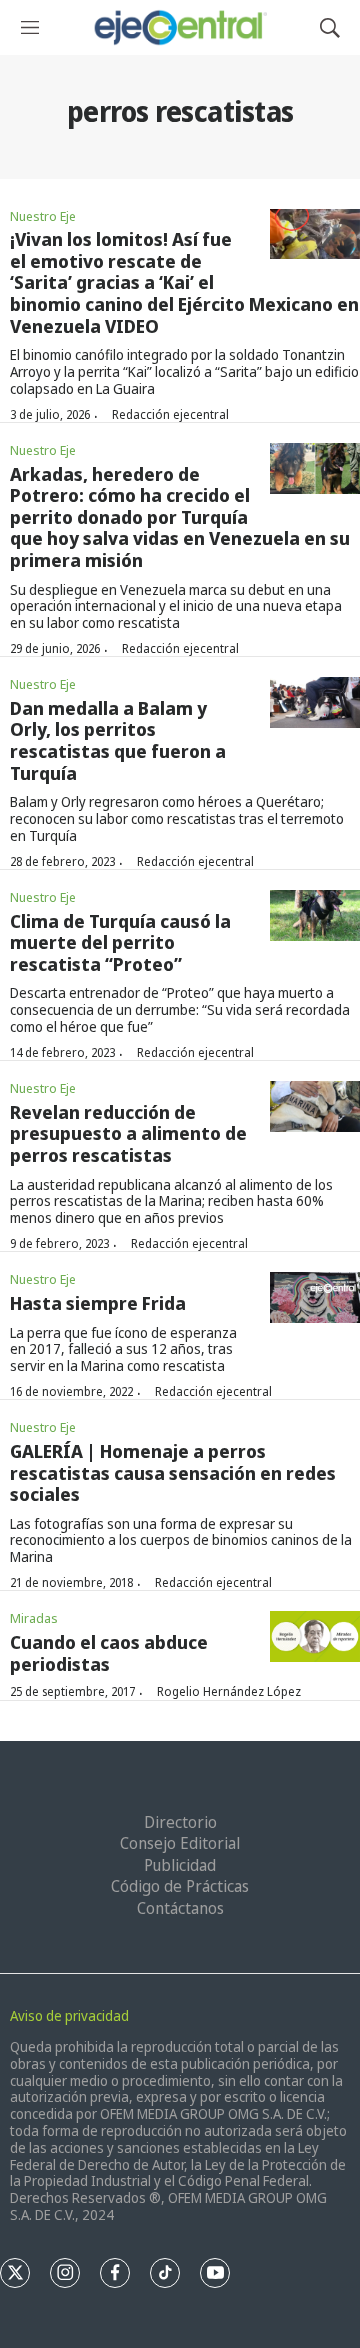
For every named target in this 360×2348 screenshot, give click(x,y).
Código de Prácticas (180, 1886)
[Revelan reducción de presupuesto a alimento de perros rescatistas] (315, 1106)
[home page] (179, 27)
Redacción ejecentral (170, 414)
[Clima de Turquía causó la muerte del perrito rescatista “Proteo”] (315, 915)
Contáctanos (180, 1908)
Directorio (180, 1822)
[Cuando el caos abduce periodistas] (315, 1636)
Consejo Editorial (180, 1843)
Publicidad (180, 1865)
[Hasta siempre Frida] (315, 1297)
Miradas (34, 1618)
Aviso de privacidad (69, 2015)
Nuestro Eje (43, 216)
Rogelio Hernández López (229, 1691)
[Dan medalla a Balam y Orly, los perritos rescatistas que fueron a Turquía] (315, 702)
